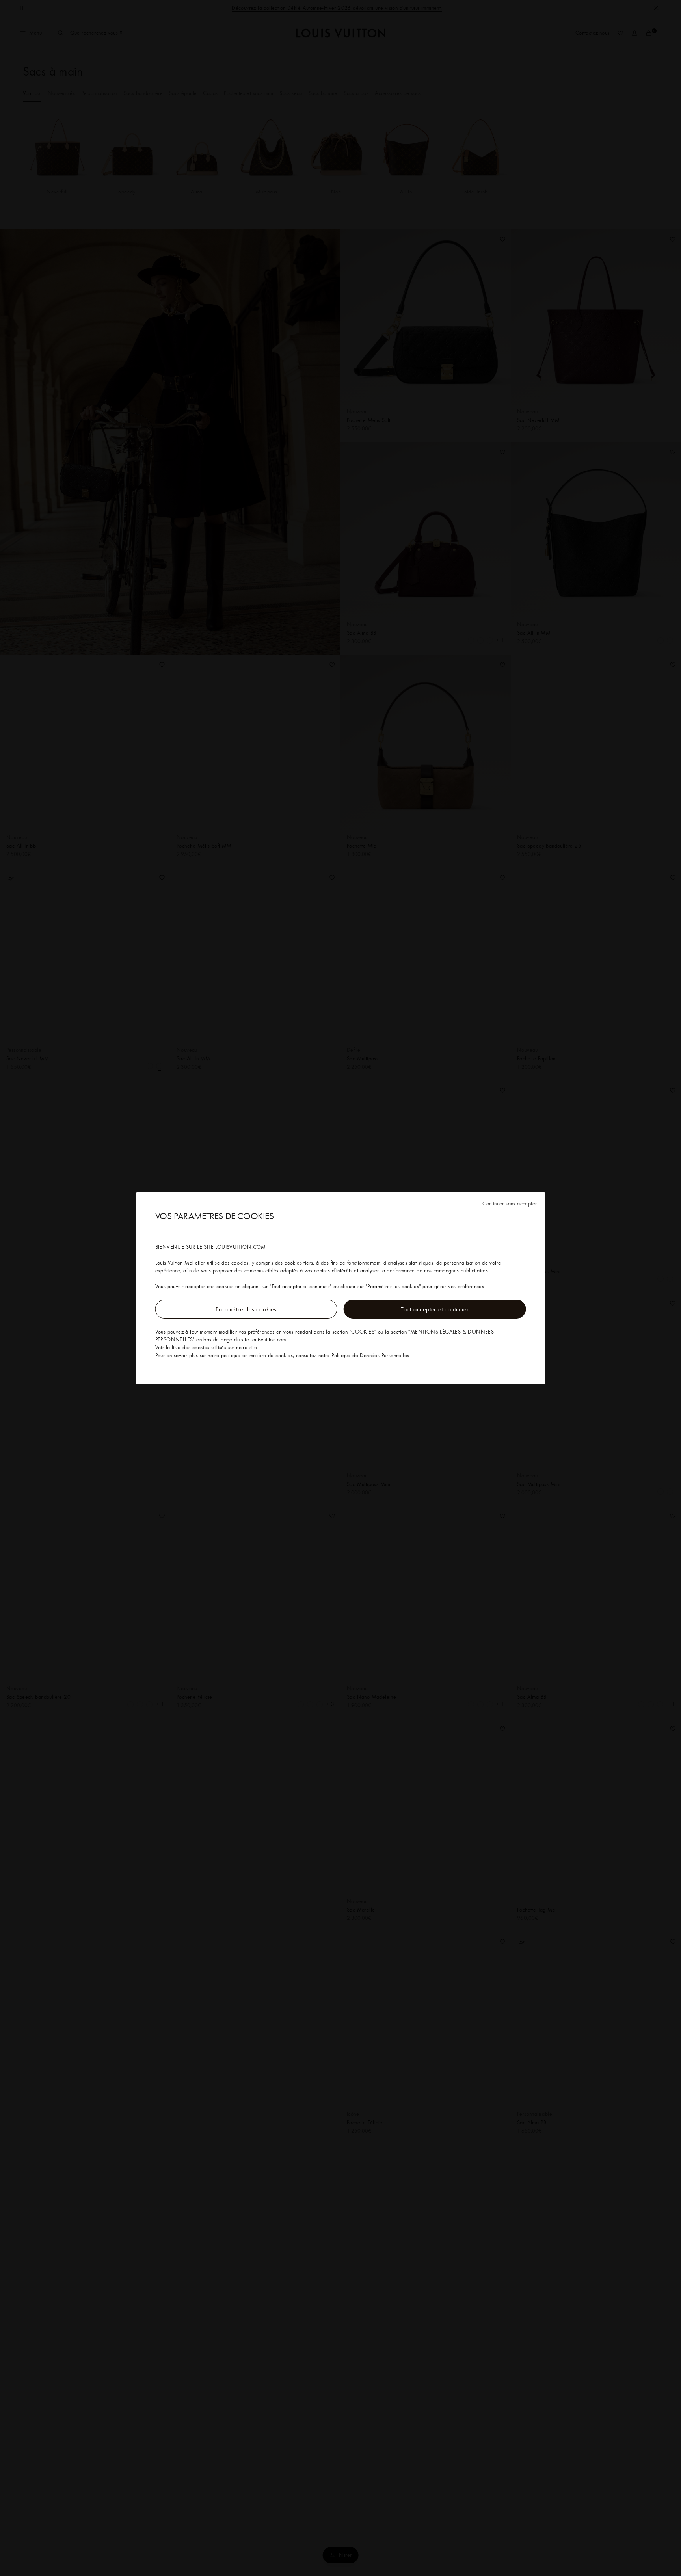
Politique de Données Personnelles (370, 1355)
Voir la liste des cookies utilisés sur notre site (206, 1347)
